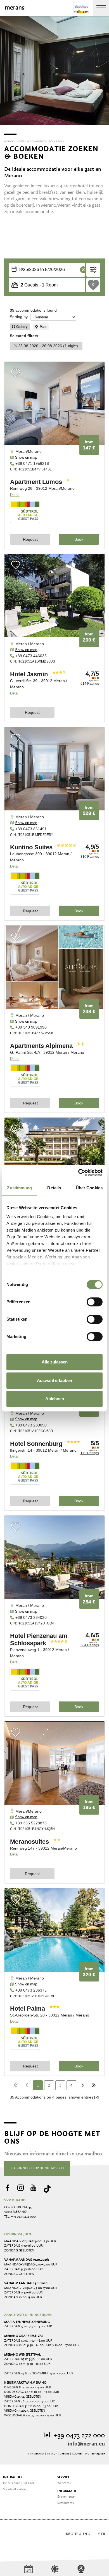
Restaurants (66, 2503)
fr (103, 2534)
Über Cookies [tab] (89, 1188)
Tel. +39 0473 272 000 (74, 2436)
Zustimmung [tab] (19, 1188)
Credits (64, 2454)
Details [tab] (54, 1188)
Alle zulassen (55, 1362)
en (85, 2534)
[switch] (95, 1302)
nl (94, 2534)
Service (63, 2477)
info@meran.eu (86, 2444)
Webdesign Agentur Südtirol (11, 2534)
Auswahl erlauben (54, 1380)
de (68, 2534)
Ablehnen (55, 1399)
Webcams (64, 2483)
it (76, 2534)
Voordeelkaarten (14, 2489)
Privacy (52, 2454)
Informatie (67, 2491)
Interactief (13, 2477)
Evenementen (67, 2497)
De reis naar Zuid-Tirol (18, 2483)
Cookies (77, 2454)
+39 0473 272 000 (23, 2217)
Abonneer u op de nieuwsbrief (39, 2168)
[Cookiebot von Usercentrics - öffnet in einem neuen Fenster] (78, 1172)
